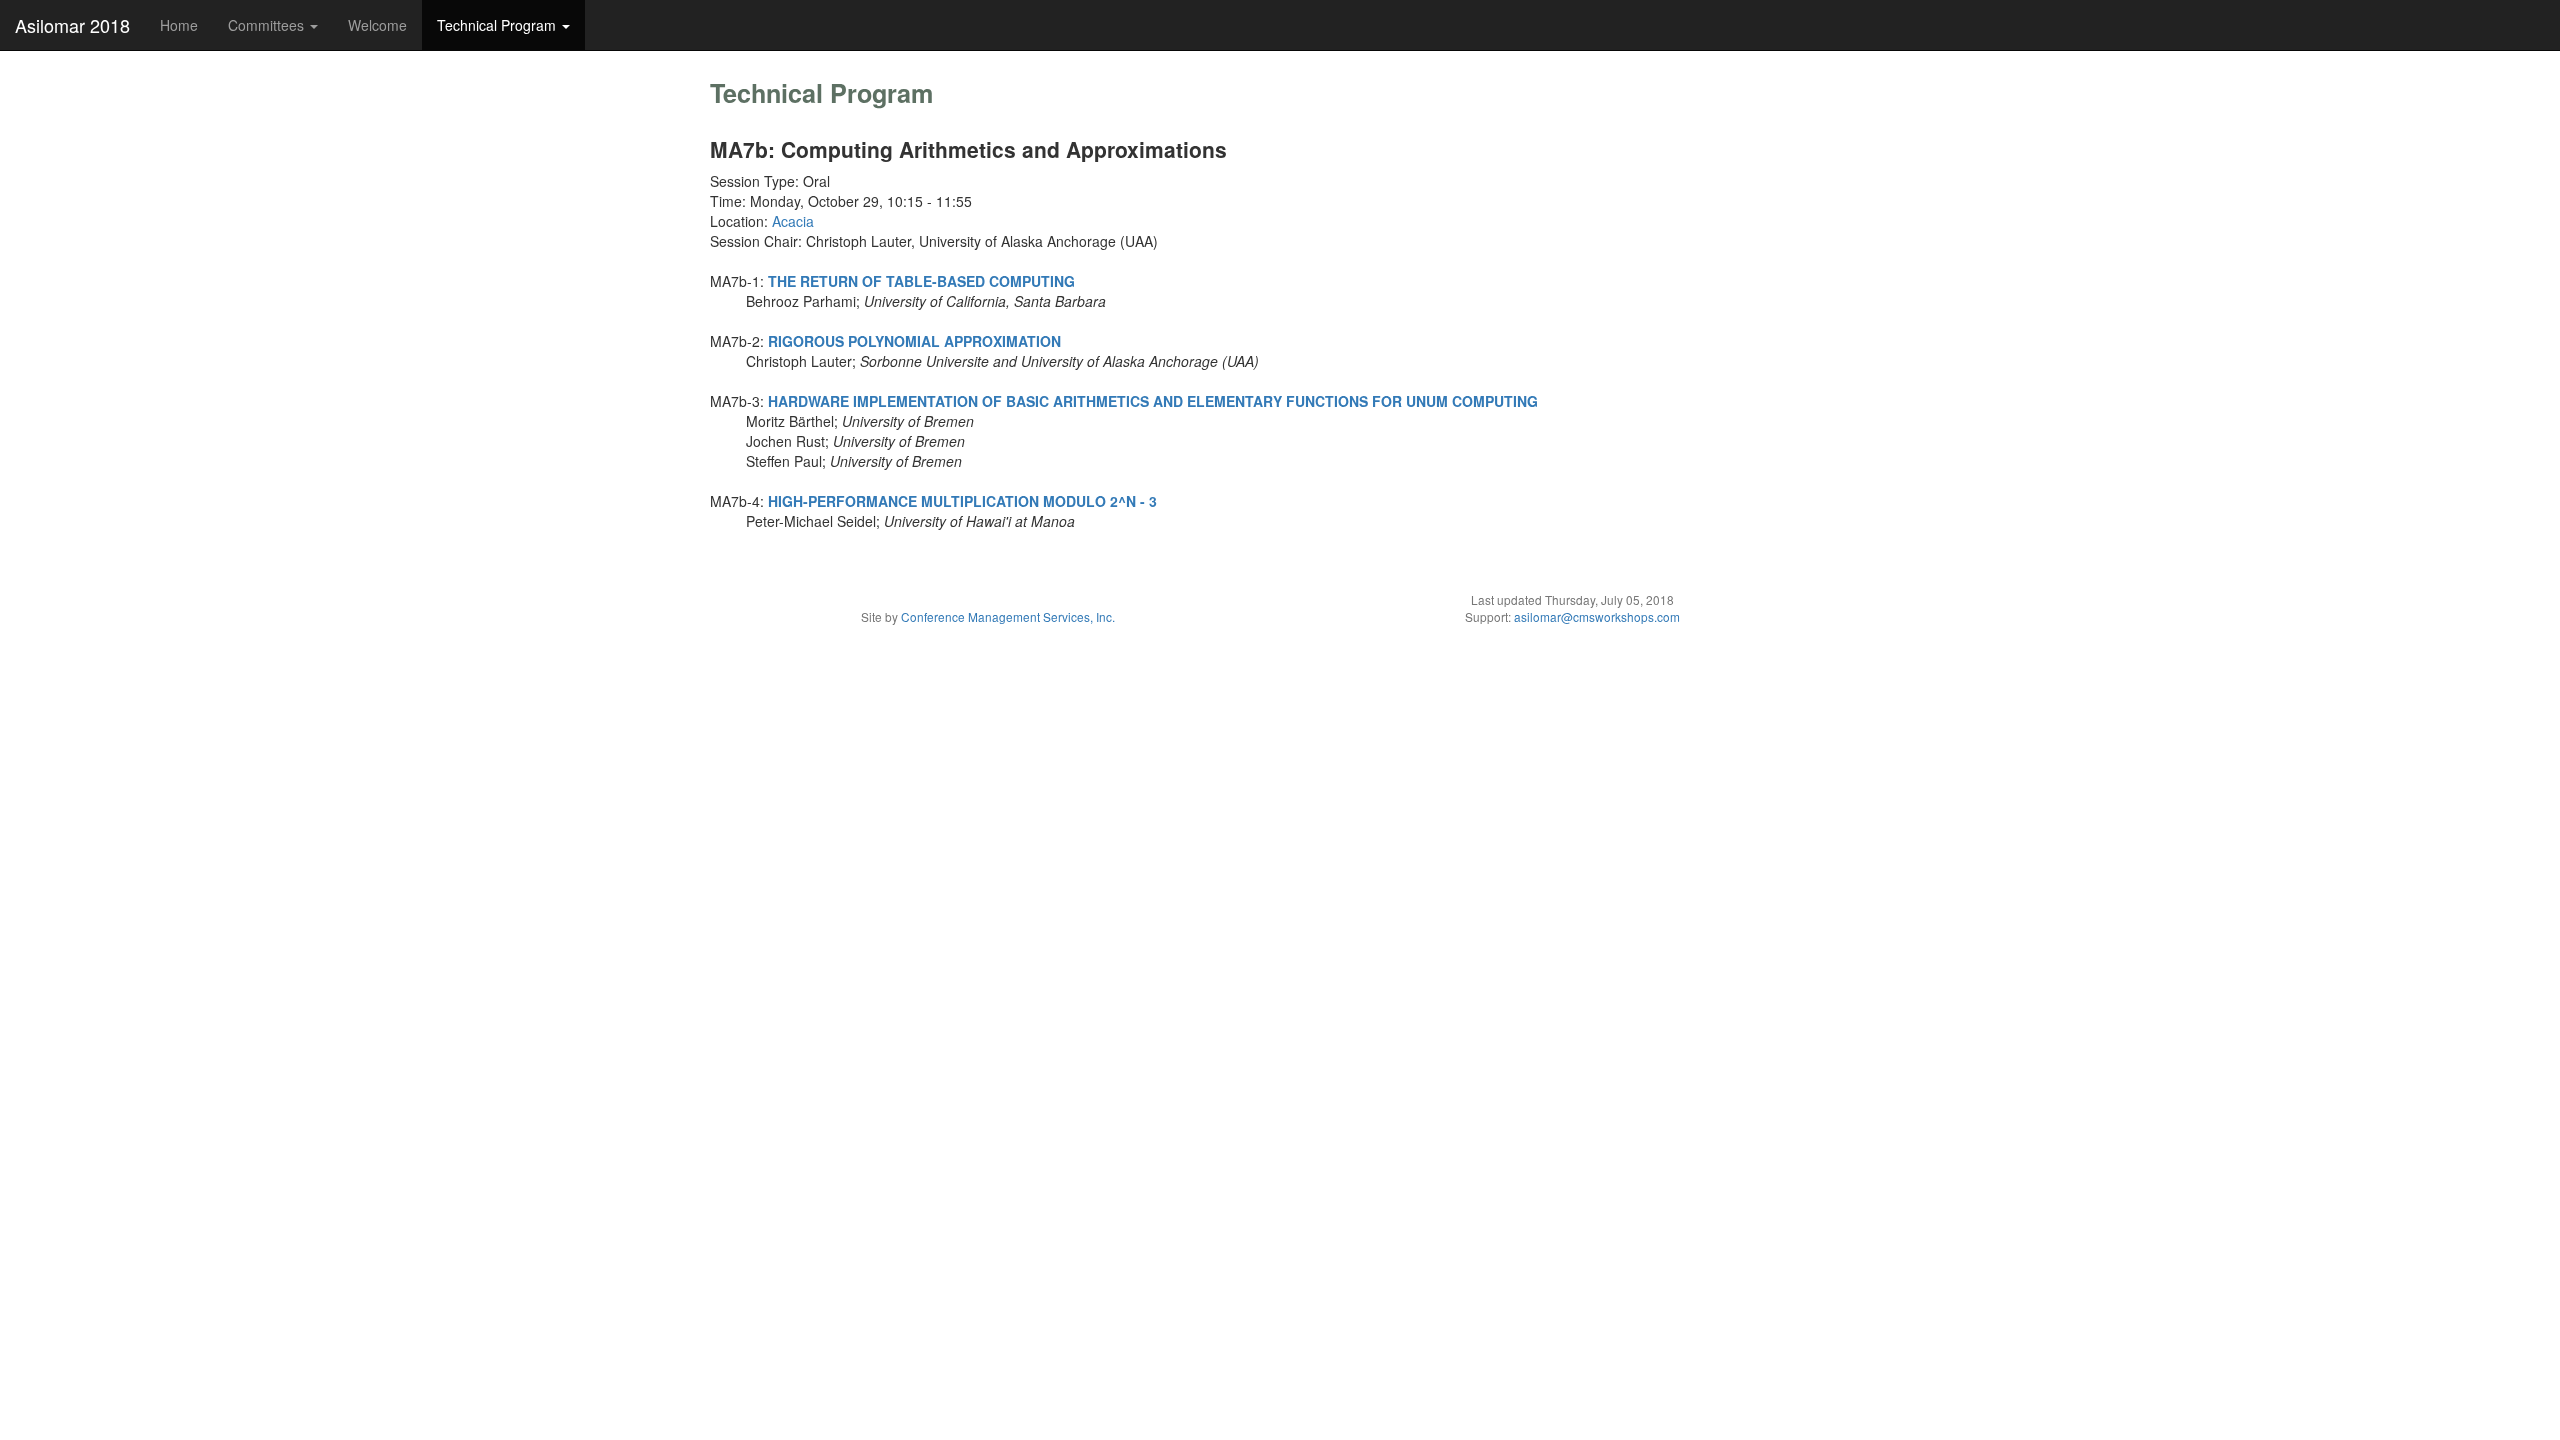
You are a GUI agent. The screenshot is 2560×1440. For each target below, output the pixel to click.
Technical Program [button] (498, 25)
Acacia (793, 221)
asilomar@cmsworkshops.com (1597, 616)
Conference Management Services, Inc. (1008, 616)
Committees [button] (268, 25)
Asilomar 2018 (72, 25)
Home (179, 25)
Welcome (377, 25)
